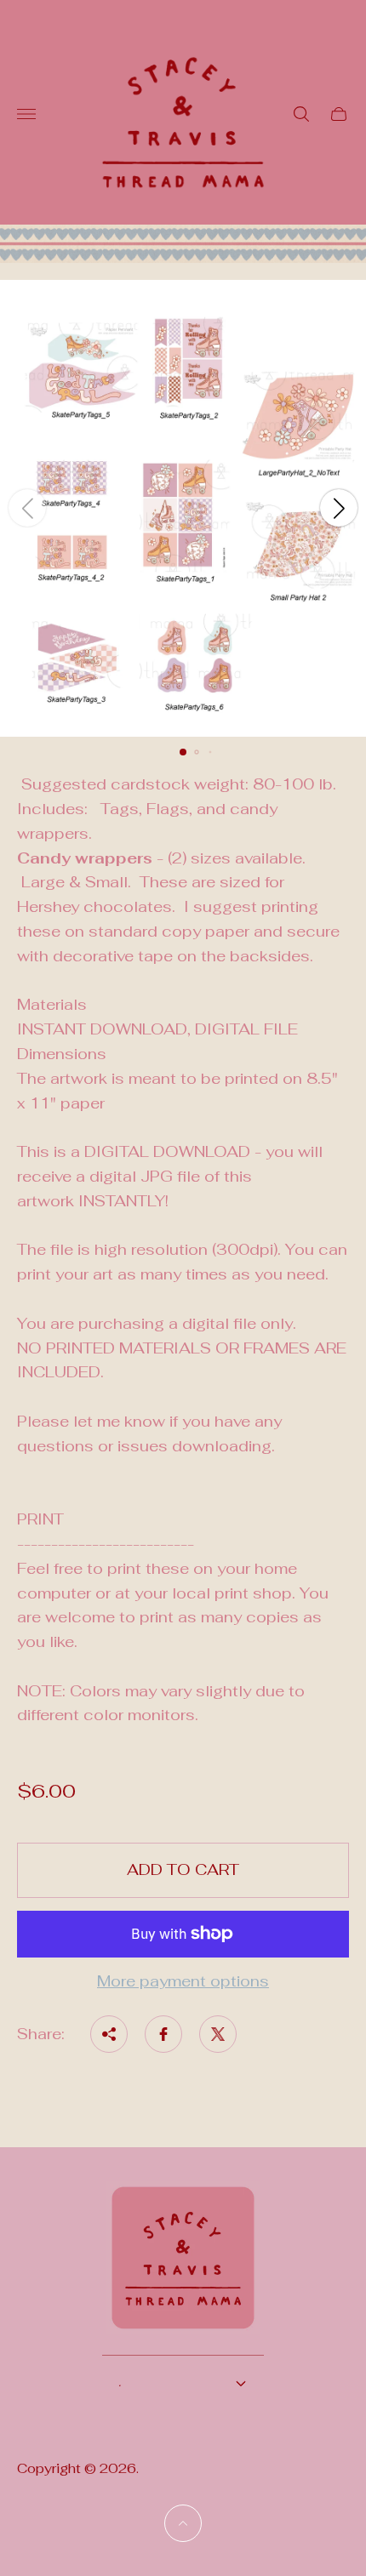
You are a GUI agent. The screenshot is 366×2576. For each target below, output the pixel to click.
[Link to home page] (183, 2268)
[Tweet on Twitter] (218, 2034)
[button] (183, 752)
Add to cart (183, 1869)
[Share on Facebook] (163, 2034)
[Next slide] (339, 508)
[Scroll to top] (183, 2523)
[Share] (109, 2034)
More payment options (183, 1982)
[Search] (301, 114)
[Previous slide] (27, 508)
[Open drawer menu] (26, 114)
